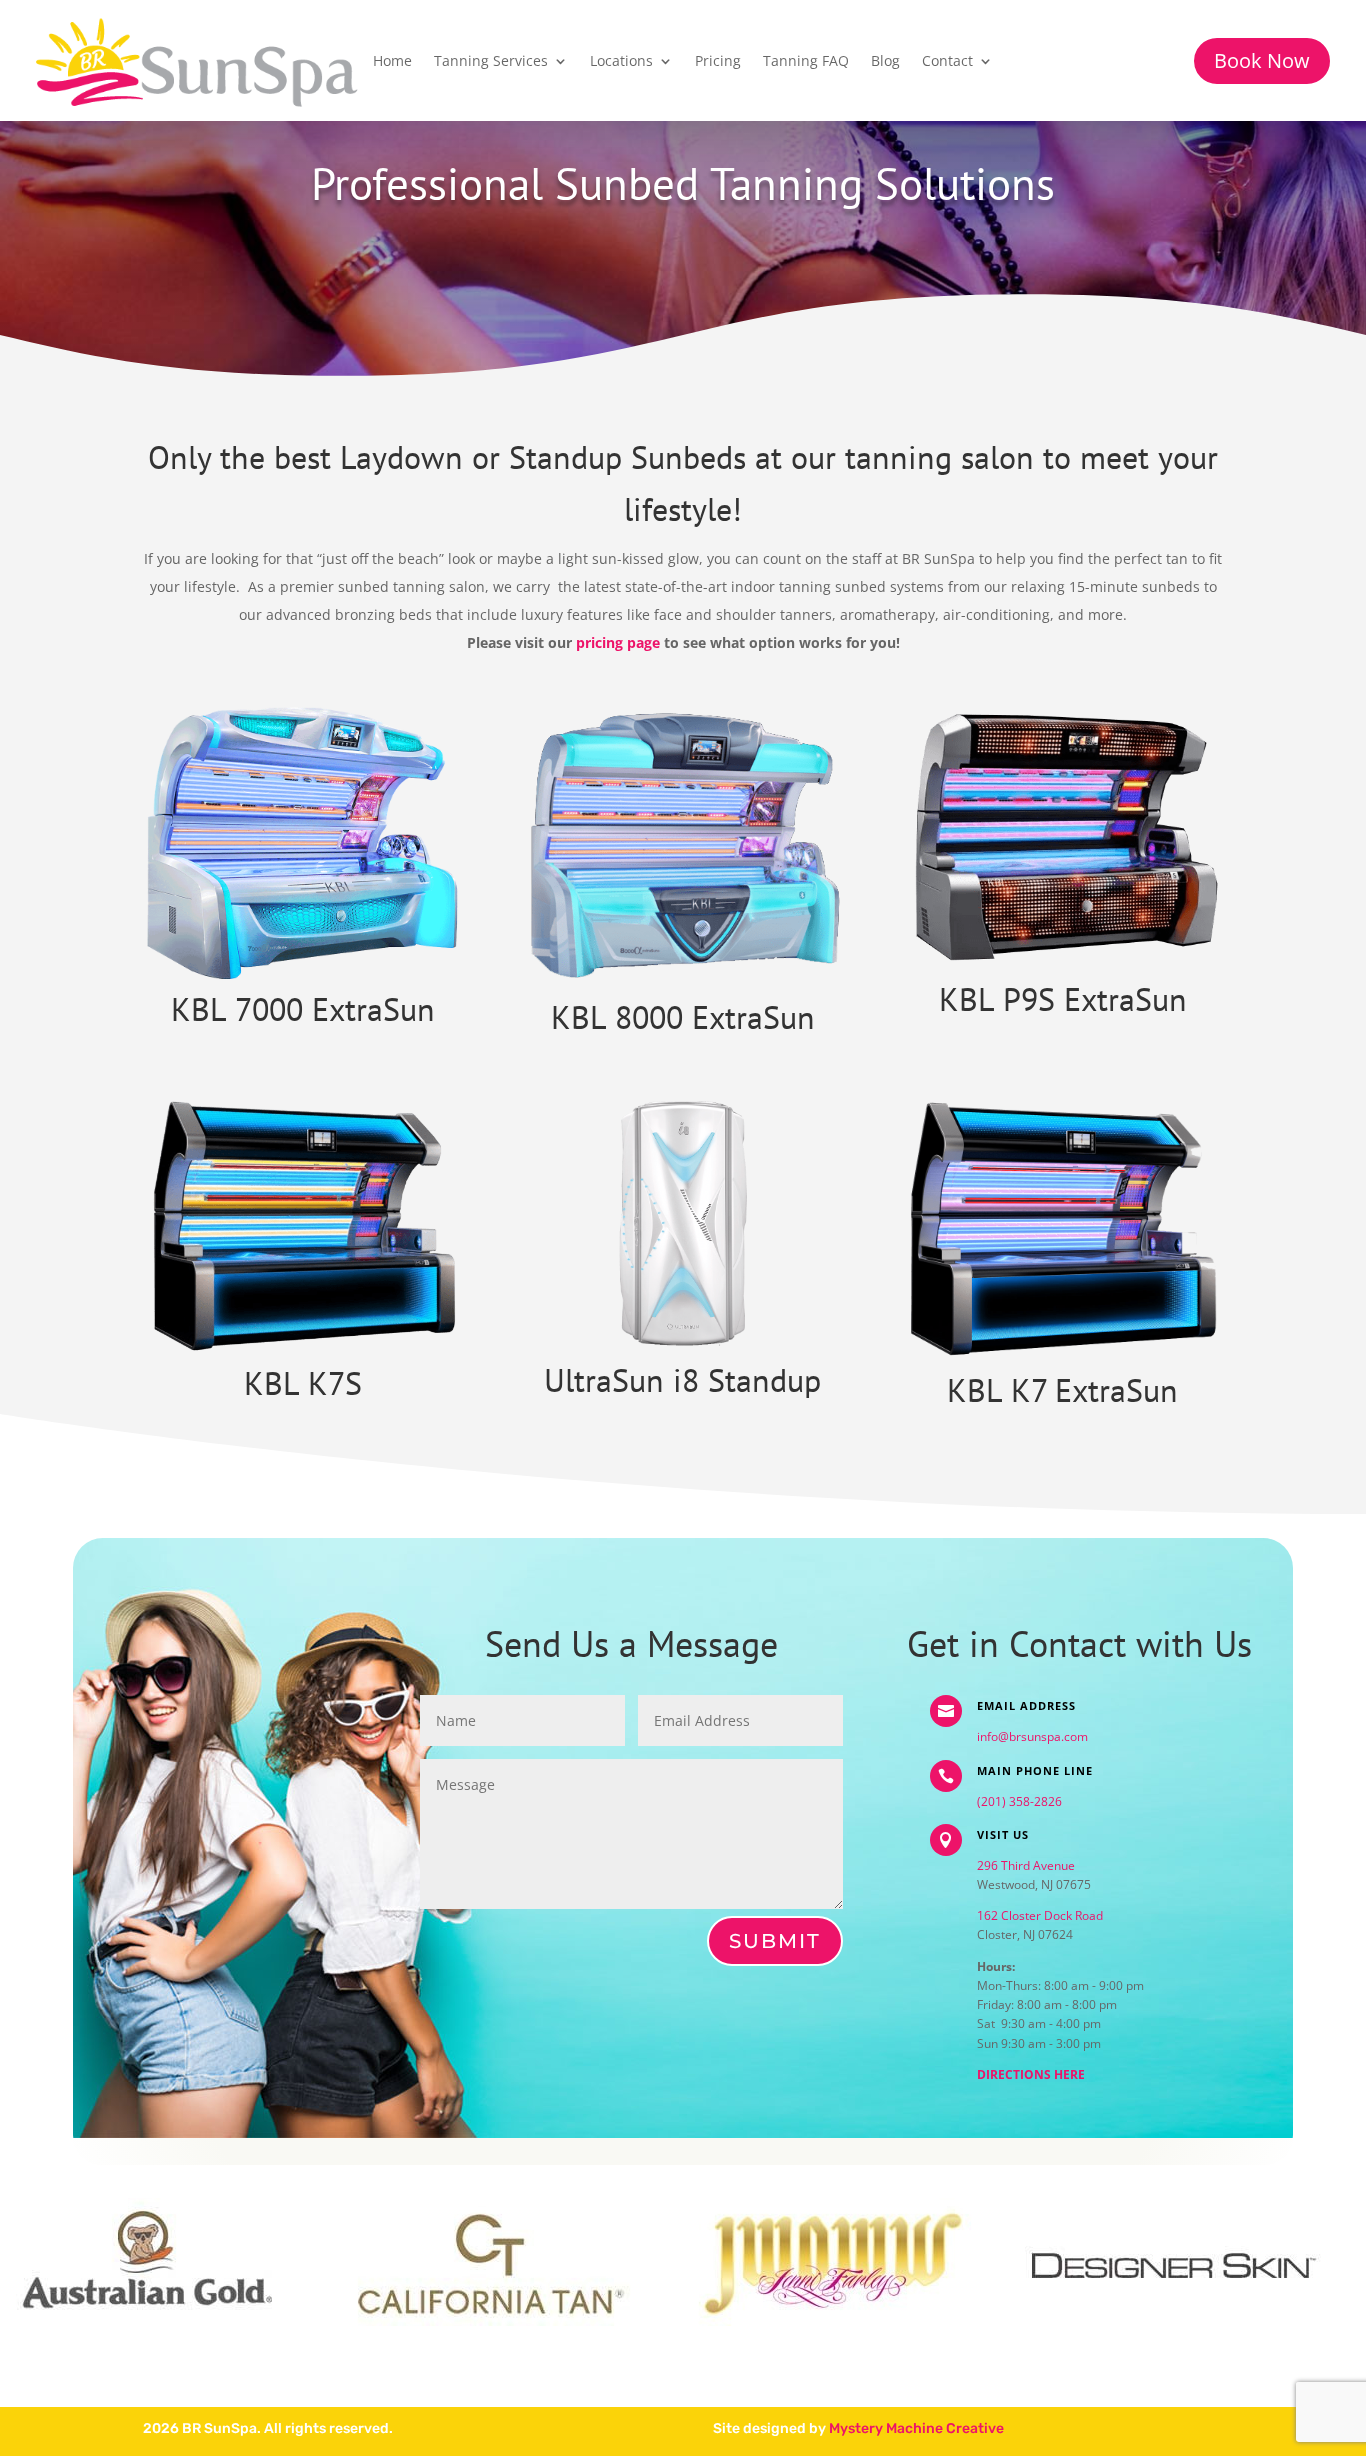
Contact (947, 62)
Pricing (718, 62)
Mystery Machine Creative (916, 2428)
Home (392, 62)
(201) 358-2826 (1019, 1801)
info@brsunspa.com (1032, 1736)
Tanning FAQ (806, 62)
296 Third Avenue (1026, 1865)
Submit (775, 1941)
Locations (621, 62)
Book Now (1262, 60)
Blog (885, 62)
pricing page (618, 642)
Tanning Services (491, 62)
